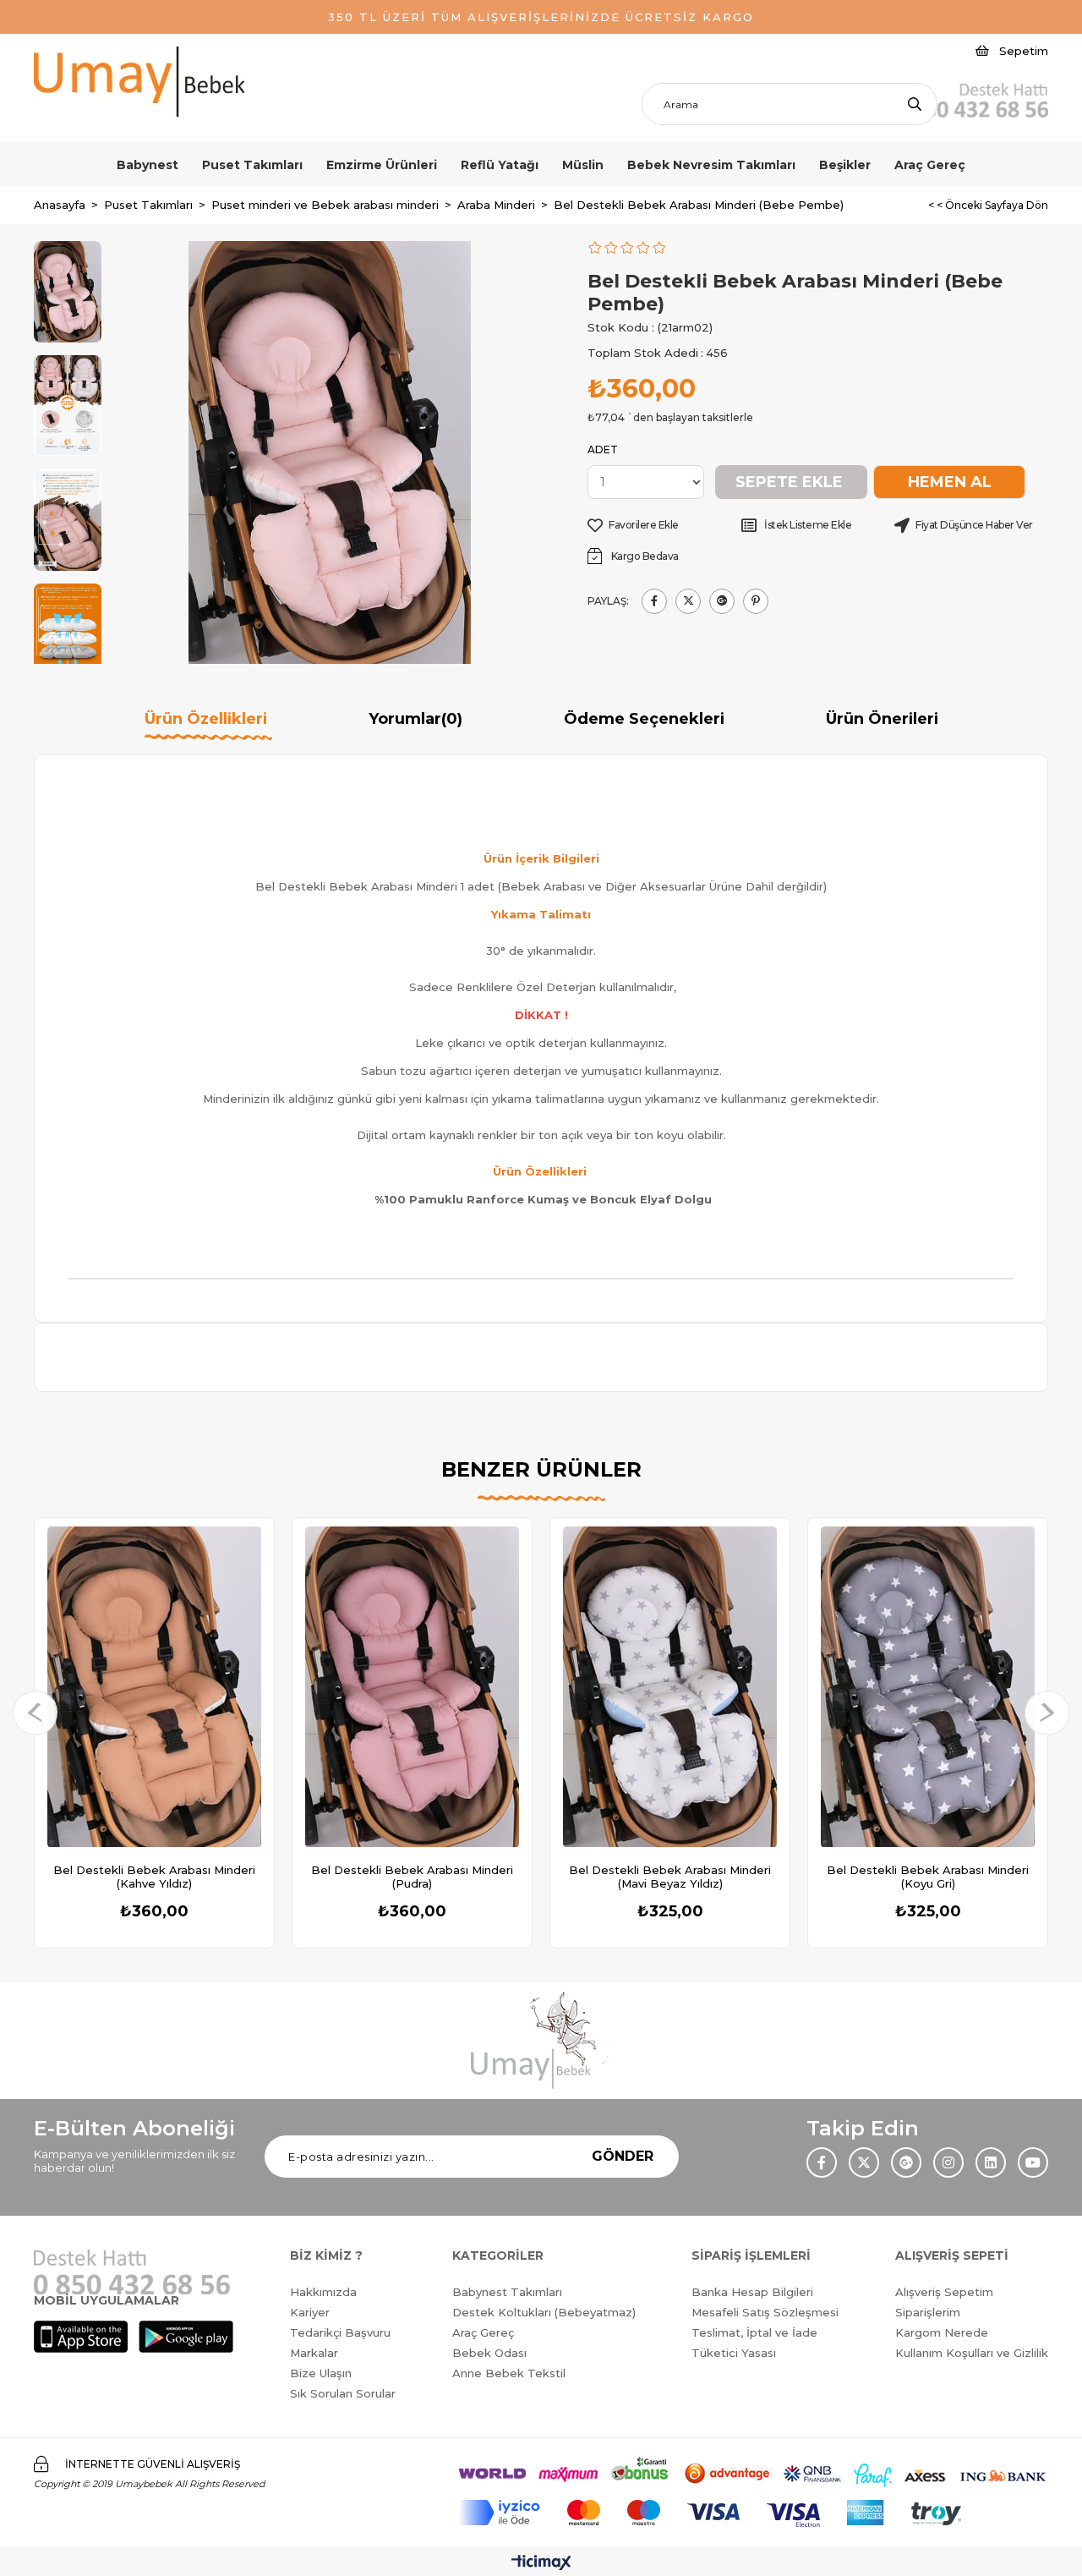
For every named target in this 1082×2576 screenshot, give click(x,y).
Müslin (583, 165)
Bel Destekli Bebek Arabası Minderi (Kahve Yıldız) (154, 1877)
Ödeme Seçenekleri (644, 719)
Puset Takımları (252, 165)
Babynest (148, 165)
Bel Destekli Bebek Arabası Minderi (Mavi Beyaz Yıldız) (670, 1877)
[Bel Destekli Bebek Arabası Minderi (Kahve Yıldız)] (154, 1687)
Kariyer (310, 2312)
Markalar (314, 2353)
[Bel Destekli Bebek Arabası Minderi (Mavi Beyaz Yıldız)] (670, 1687)
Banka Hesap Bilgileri (752, 2292)
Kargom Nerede (942, 2332)
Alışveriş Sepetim (944, 2292)
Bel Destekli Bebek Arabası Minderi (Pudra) (412, 1877)
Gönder (623, 2156)
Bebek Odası (489, 2353)
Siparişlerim (928, 2312)
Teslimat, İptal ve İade (754, 2332)
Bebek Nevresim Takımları (711, 165)
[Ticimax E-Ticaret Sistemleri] (541, 2564)
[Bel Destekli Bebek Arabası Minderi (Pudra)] (412, 1687)
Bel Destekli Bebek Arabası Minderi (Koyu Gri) (928, 1877)
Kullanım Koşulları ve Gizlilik (972, 2353)
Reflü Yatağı (500, 165)
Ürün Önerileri (882, 719)
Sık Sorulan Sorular (343, 2393)
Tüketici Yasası (734, 2353)
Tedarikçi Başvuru (340, 2332)
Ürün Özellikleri (206, 719)
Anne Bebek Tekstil (509, 2373)
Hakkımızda (323, 2292)
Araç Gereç (930, 165)
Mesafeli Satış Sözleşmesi (765, 2312)
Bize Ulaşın (321, 2373)
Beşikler (845, 165)
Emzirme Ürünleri (382, 165)
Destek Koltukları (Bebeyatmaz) (544, 2312)
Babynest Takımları (507, 2292)
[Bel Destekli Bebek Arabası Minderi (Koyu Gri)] (928, 1687)
